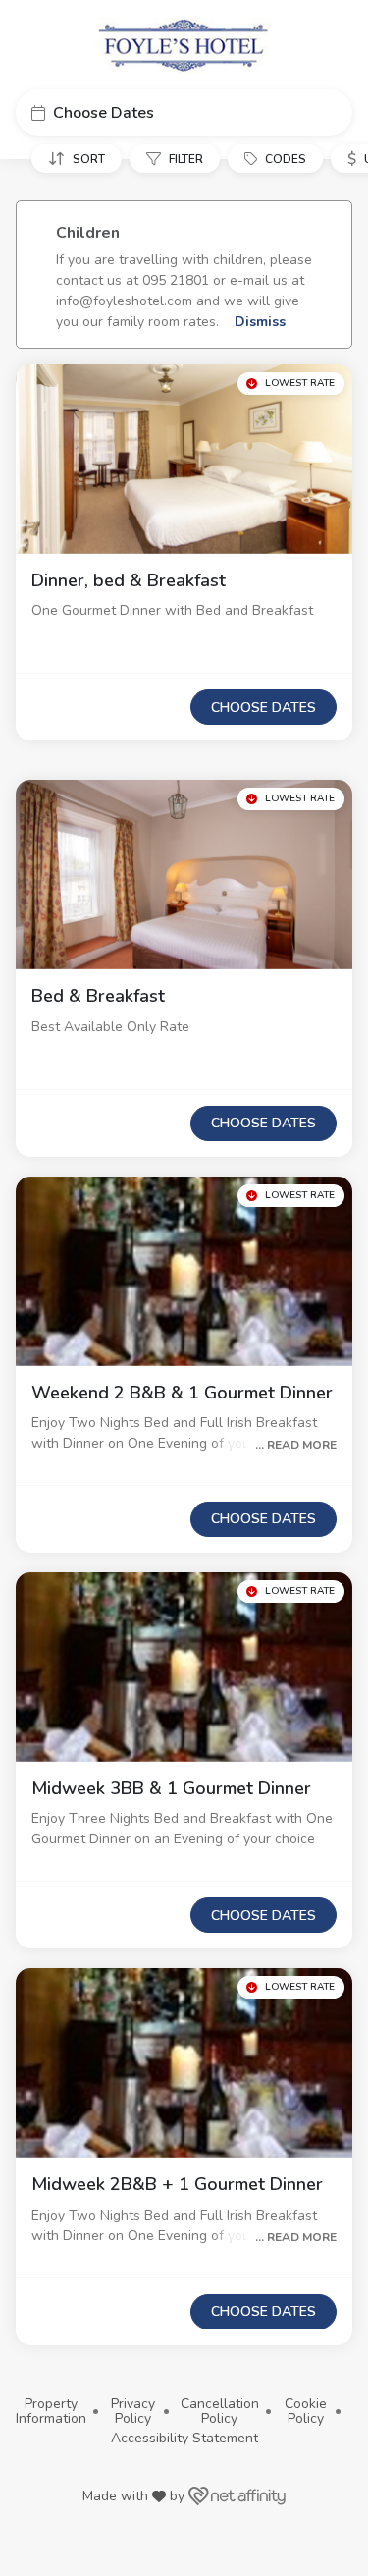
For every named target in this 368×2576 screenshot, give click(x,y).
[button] (184, 112)
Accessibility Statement (184, 2438)
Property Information (51, 2412)
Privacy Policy (133, 2412)
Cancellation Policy (220, 2412)
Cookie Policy (306, 2412)
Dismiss (258, 322)
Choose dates (263, 708)
